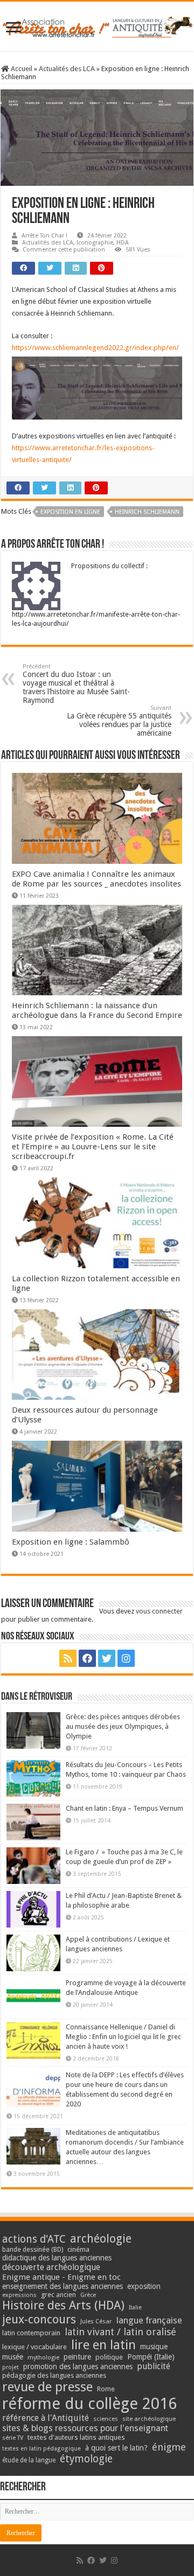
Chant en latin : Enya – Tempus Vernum (124, 1808)
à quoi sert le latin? (116, 2448)
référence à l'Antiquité (46, 2418)
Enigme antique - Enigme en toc (61, 2277)
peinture (77, 2357)
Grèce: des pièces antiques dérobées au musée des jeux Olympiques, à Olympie (123, 1726)
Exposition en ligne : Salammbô (71, 1542)
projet (11, 2367)
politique (109, 2357)
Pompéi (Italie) (151, 2357)
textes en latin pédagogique (41, 2449)
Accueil (21, 69)
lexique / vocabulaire (34, 2347)
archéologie (101, 2239)
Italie (135, 2308)
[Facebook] (87, 1658)
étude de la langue (29, 2460)
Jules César (96, 2321)
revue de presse (47, 2387)
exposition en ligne (70, 512)
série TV (13, 2438)
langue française (149, 2320)
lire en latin (103, 2345)
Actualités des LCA (67, 69)
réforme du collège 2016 (89, 2404)
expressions (19, 2295)
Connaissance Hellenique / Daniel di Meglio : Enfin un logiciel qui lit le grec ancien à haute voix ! (123, 2037)
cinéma (78, 2249)
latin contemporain (31, 2333)
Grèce (88, 2295)
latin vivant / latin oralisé (120, 2332)
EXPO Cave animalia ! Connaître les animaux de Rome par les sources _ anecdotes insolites (96, 879)
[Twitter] (107, 1658)
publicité (154, 2366)
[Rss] (68, 1658)
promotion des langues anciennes (78, 2366)
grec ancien (58, 2295)
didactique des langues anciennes (57, 2258)
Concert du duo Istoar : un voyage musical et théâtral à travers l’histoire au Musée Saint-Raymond (76, 684)
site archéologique (149, 2419)
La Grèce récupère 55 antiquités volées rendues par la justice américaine (119, 721)
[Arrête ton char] (97, 25)
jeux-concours (39, 2319)
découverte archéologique (51, 2267)
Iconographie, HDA (103, 243)
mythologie (43, 2358)
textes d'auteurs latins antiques (76, 2437)
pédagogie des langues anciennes (54, 2375)
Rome (106, 2389)
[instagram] (126, 1658)
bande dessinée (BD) (33, 2250)
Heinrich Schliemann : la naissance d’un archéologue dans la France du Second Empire (97, 1010)
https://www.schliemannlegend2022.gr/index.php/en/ (95, 348)
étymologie (86, 2459)
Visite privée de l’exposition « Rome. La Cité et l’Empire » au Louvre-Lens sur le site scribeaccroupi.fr (93, 1147)
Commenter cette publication (64, 250)
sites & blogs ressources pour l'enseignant (85, 2428)
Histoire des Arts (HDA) (63, 2305)
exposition (144, 2286)
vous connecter (159, 1611)
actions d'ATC (34, 2239)
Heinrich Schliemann (147, 512)
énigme (169, 2447)
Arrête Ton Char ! (44, 236)
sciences (106, 2419)
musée (13, 2357)
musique (154, 2347)
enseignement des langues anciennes (63, 2286)
